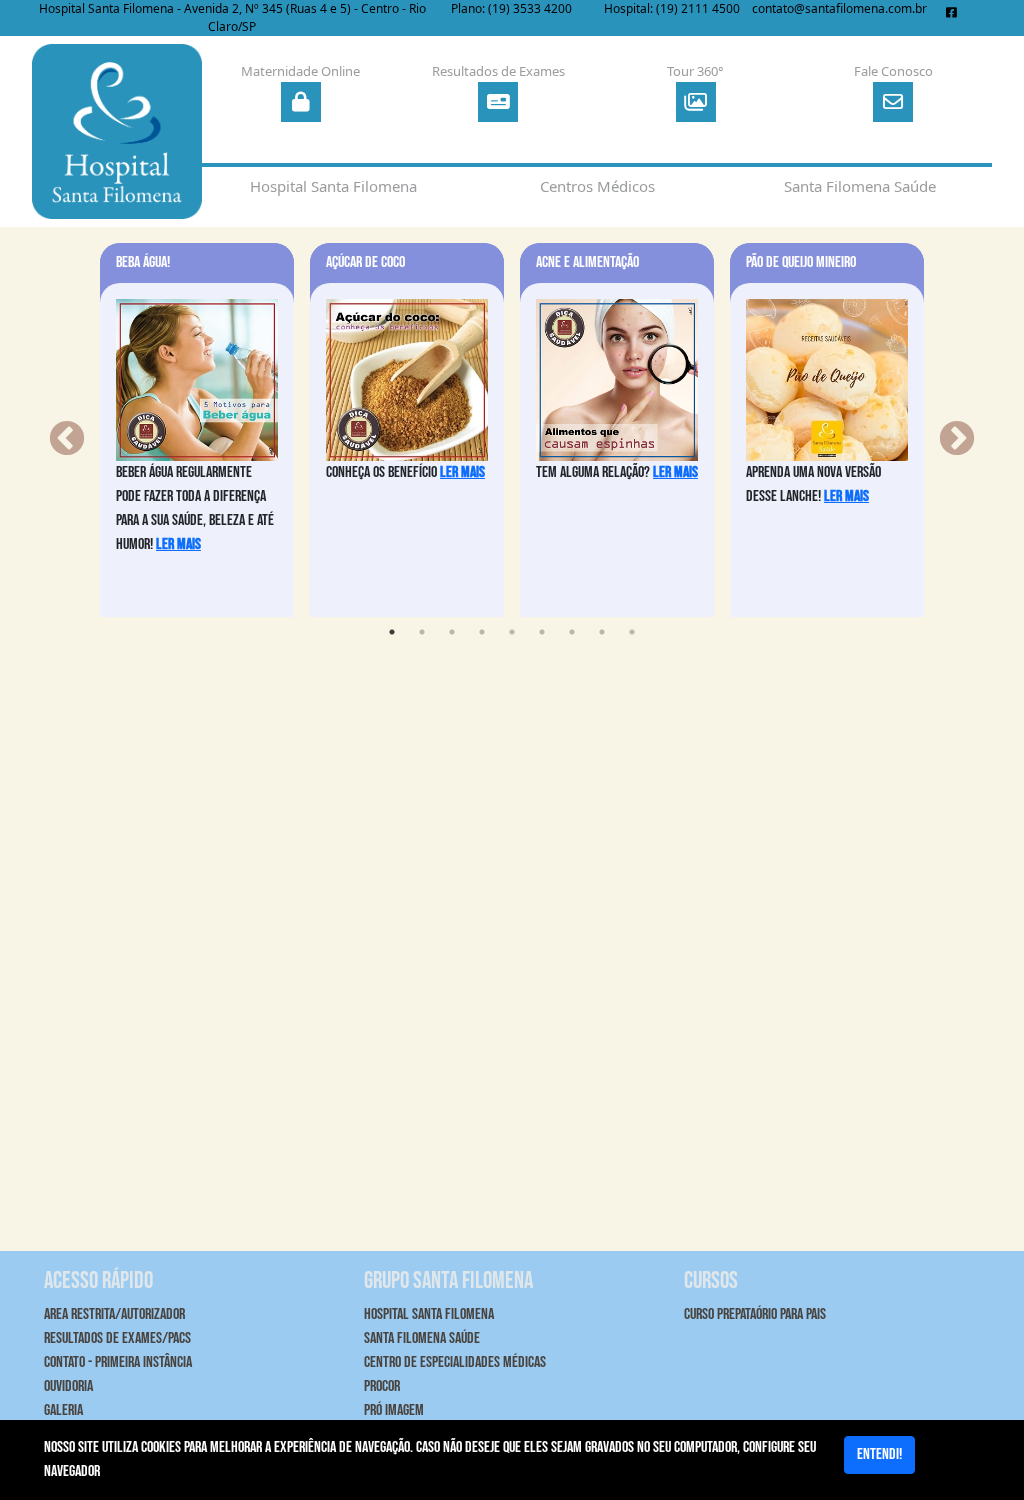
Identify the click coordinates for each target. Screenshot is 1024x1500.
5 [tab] (512, 632)
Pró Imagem (394, 1410)
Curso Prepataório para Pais (755, 1314)
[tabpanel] (197, 430)
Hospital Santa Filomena (429, 1314)
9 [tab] (632, 632)
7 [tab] (572, 632)
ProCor (382, 1386)
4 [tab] (482, 632)
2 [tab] (422, 632)
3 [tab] (452, 632)
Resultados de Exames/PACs (117, 1338)
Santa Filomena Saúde (422, 1338)
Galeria (63, 1410)
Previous (57, 430)
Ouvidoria (68, 1386)
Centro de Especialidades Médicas (455, 1362)
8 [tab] (602, 632)
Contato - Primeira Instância (118, 1362)
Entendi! (879, 1454)
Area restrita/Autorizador (114, 1314)
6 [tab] (542, 632)
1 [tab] (392, 632)
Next (947, 430)
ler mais (178, 544)
